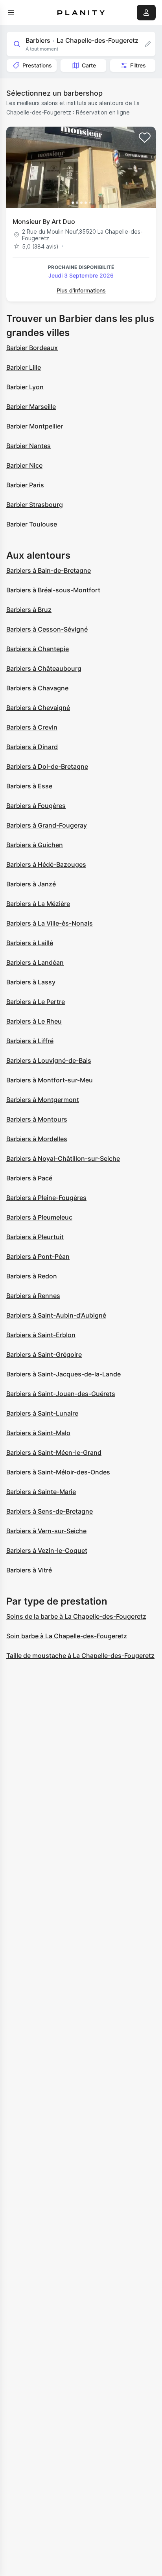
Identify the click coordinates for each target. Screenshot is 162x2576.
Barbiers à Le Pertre (36, 1002)
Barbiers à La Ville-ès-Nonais (50, 923)
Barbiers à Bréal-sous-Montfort (53, 590)
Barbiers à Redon (32, 1276)
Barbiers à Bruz (29, 610)
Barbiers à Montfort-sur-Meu (50, 1080)
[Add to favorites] (145, 138)
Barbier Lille (24, 367)
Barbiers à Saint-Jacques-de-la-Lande (64, 1374)
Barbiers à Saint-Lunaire (42, 1413)
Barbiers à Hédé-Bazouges (46, 864)
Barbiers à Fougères (36, 806)
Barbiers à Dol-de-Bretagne (47, 766)
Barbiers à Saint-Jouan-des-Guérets (61, 1394)
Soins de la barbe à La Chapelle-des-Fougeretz (76, 1616)
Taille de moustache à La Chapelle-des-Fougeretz (80, 1656)
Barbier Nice (24, 465)
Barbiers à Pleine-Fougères (46, 1198)
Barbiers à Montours (37, 1119)
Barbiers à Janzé (31, 884)
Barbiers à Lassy (31, 982)
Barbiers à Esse (29, 786)
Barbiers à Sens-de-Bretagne (50, 1511)
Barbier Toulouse (32, 524)
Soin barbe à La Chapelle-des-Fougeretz (67, 1636)
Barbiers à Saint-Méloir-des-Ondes (58, 1472)
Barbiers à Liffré (30, 1041)
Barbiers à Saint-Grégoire (44, 1354)
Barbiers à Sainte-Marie (41, 1492)
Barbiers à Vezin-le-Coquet (47, 1550)
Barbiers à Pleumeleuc (39, 1217)
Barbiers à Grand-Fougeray (47, 825)
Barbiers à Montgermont (43, 1100)
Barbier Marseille (31, 407)
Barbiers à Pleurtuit (35, 1237)
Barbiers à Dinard (32, 747)
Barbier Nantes (29, 446)
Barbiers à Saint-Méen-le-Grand (54, 1452)
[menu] (11, 13)
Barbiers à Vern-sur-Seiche (46, 1531)
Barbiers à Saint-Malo (38, 1433)
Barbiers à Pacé (29, 1178)
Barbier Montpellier (35, 426)
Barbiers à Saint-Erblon (41, 1335)
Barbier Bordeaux (32, 348)
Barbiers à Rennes (33, 1296)
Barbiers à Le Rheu (34, 1021)
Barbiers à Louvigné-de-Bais (49, 1060)
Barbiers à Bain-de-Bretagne (49, 570)
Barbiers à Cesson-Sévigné (47, 629)
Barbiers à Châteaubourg (44, 668)
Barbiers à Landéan (35, 962)
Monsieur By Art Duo (44, 221)
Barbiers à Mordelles (37, 1139)
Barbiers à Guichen (35, 845)
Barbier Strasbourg (35, 505)
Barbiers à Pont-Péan (38, 1256)
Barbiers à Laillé (30, 943)
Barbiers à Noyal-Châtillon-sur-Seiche (63, 1158)
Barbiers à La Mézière (38, 904)
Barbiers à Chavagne (37, 688)
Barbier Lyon (25, 387)
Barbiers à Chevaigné (38, 708)
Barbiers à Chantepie (38, 649)
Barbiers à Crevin (32, 727)
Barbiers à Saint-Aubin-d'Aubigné (56, 1315)
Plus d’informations (81, 290)
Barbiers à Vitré (29, 1570)
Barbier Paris (25, 485)
